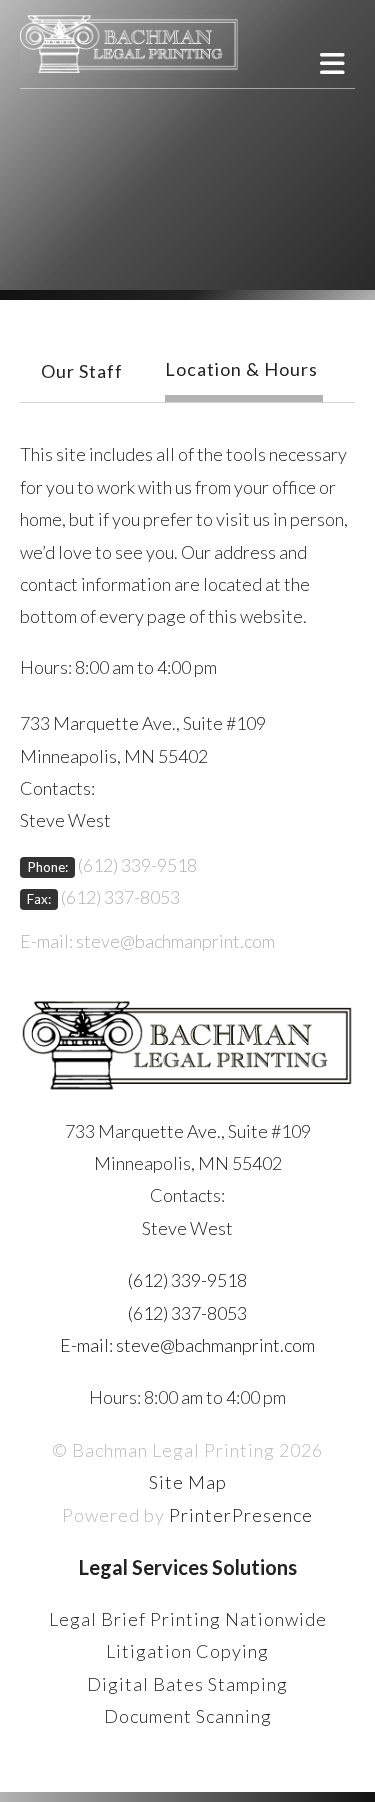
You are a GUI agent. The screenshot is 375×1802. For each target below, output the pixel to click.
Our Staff (82, 371)
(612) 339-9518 (137, 865)
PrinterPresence (241, 1515)
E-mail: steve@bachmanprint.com (147, 941)
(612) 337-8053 (120, 897)
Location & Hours (241, 369)
